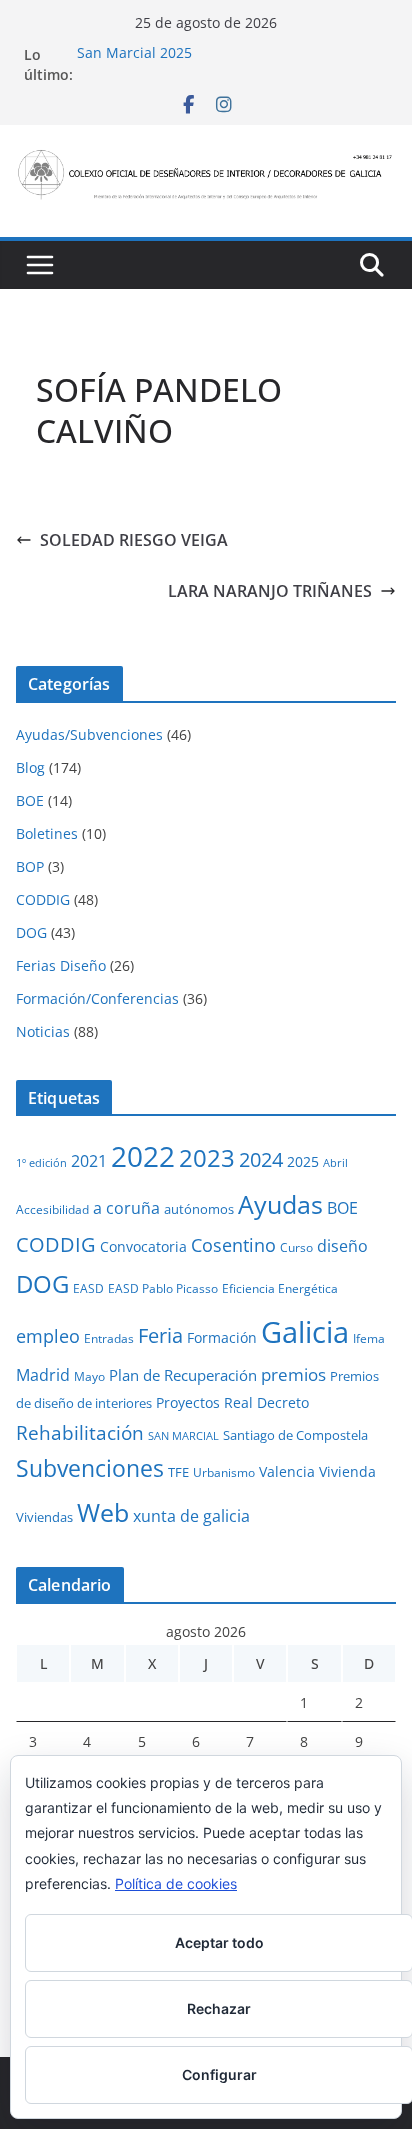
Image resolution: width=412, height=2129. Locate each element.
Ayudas (280, 1204)
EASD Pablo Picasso (163, 1288)
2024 (261, 1159)
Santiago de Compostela (295, 1435)
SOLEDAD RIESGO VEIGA (134, 540)
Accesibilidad (52, 1209)
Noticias (43, 1031)
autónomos (199, 1209)
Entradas (109, 1338)
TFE (178, 1472)
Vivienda (347, 1471)
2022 (143, 1156)
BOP (30, 866)
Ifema (369, 1338)
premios (293, 1374)
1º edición (41, 1163)
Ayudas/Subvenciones (89, 734)
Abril (335, 1163)
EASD (88, 1288)
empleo (48, 1336)
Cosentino (233, 1245)
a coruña (126, 1208)
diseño (342, 1246)
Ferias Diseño (61, 965)
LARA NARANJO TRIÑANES (270, 591)
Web (103, 1512)
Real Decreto (266, 1402)
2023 (207, 1157)
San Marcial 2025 (134, 54)
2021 (89, 1161)
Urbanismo (224, 1472)
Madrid (43, 1375)
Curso (296, 1247)
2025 (303, 1161)
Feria (160, 1335)
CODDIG (43, 899)
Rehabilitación (80, 1432)
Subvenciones (90, 1468)
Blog (30, 767)
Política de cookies (176, 1883)
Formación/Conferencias (97, 998)
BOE (30, 800)
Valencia (287, 1471)
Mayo (89, 1376)
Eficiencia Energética (280, 1288)
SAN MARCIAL (183, 1436)
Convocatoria (143, 1246)
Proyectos (188, 1402)
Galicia (305, 1332)
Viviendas (44, 1517)
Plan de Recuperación (183, 1375)
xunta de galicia (191, 1516)
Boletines (47, 833)
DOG (31, 932)
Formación (222, 1337)
